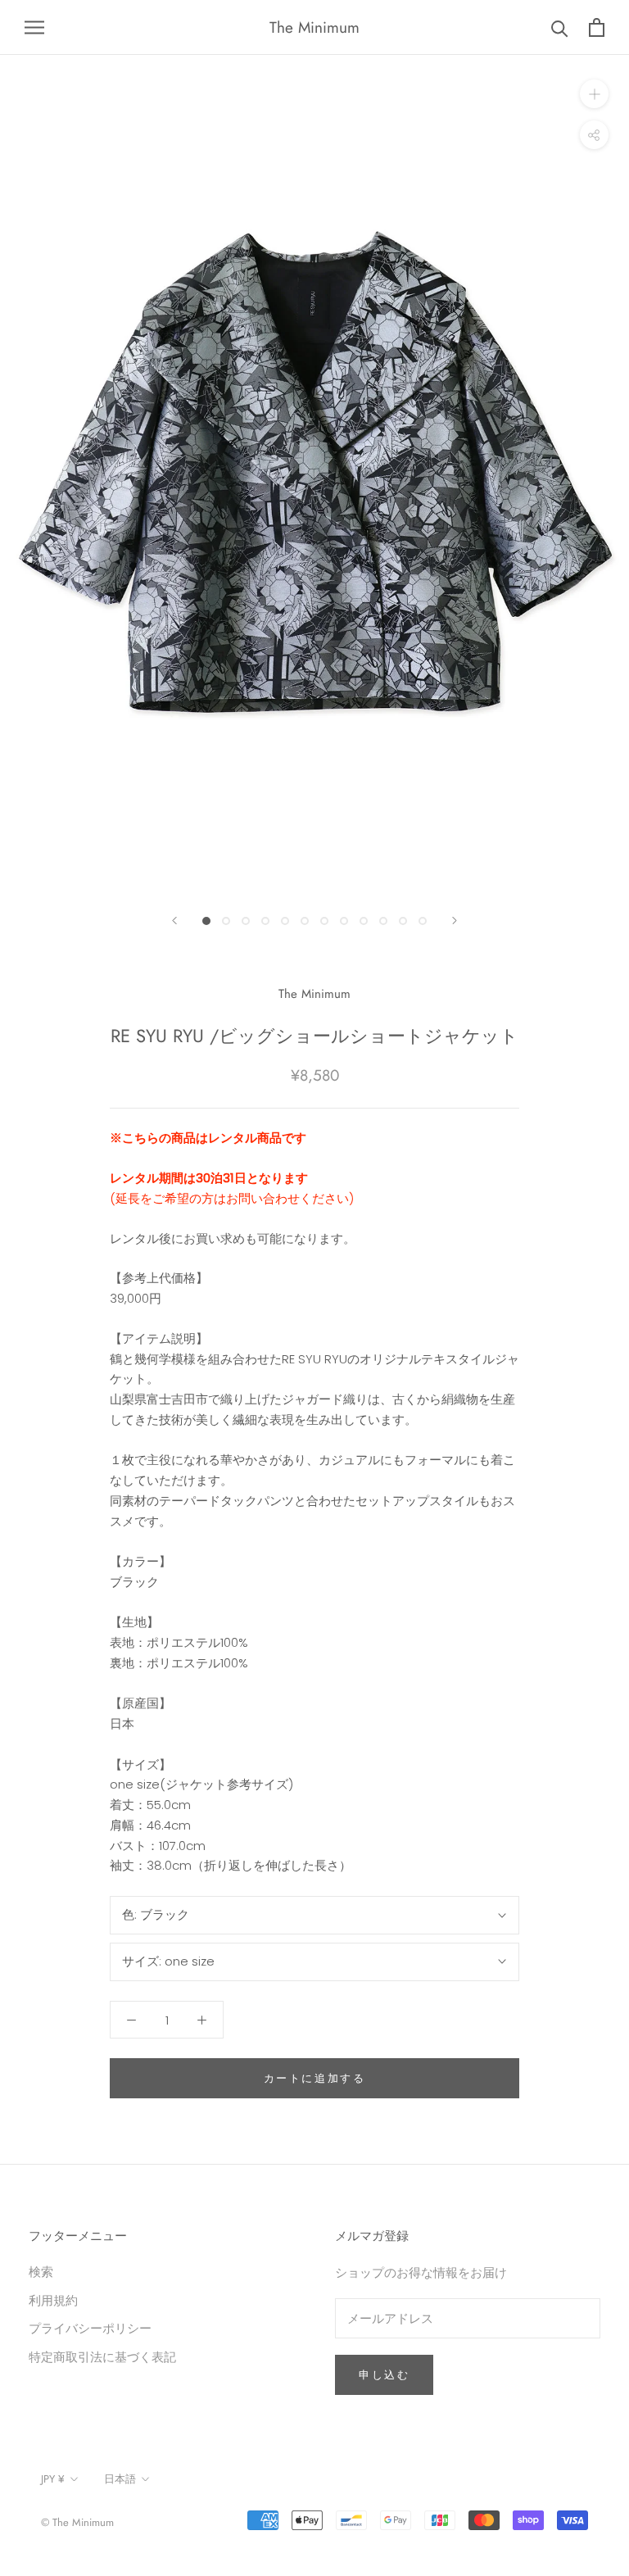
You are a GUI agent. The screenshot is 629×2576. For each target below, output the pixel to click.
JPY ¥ (53, 2479)
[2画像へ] (226, 921)
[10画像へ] (383, 921)
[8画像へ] (344, 921)
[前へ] (174, 921)
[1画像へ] (206, 921)
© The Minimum (77, 2522)
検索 (41, 2272)
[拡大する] (594, 94)
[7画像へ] (324, 921)
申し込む (384, 2375)
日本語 (120, 2479)
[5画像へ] (285, 921)
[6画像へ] (305, 921)
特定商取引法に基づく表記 (102, 2357)
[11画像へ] (403, 921)
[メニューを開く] (34, 27)
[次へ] (455, 921)
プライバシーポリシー (90, 2328)
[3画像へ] (246, 921)
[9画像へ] (364, 921)
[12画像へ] (423, 921)
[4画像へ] (265, 921)
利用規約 (53, 2300)
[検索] (560, 27)
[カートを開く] (597, 27)
